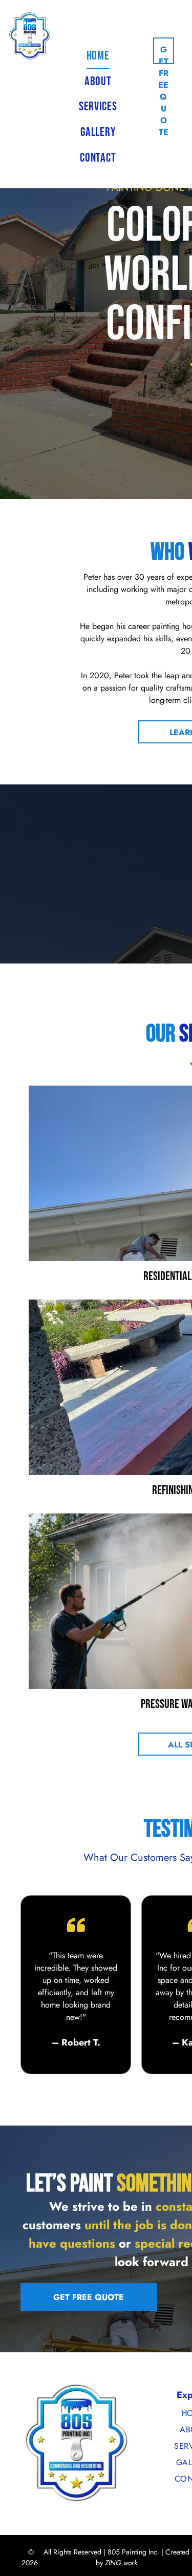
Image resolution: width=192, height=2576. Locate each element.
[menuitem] (98, 56)
